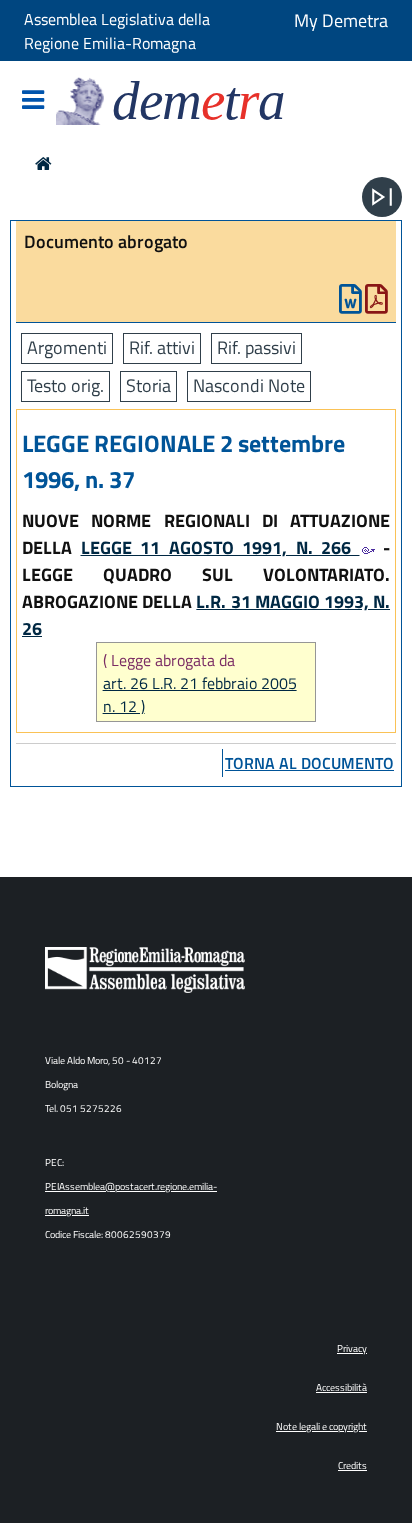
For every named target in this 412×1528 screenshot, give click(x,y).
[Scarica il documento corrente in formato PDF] (376, 303)
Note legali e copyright (321, 1426)
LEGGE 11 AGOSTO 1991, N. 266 (220, 547)
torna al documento (309, 763)
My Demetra (341, 20)
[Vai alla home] (43, 163)
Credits (352, 1465)
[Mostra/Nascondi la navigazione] (33, 101)
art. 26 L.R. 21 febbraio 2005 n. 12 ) (200, 695)
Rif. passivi (256, 347)
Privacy (352, 1348)
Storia (148, 385)
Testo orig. (65, 385)
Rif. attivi (162, 347)
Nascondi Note (249, 385)
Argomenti (67, 347)
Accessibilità (341, 1387)
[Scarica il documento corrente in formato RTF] (350, 303)
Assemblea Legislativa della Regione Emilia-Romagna (117, 31)
